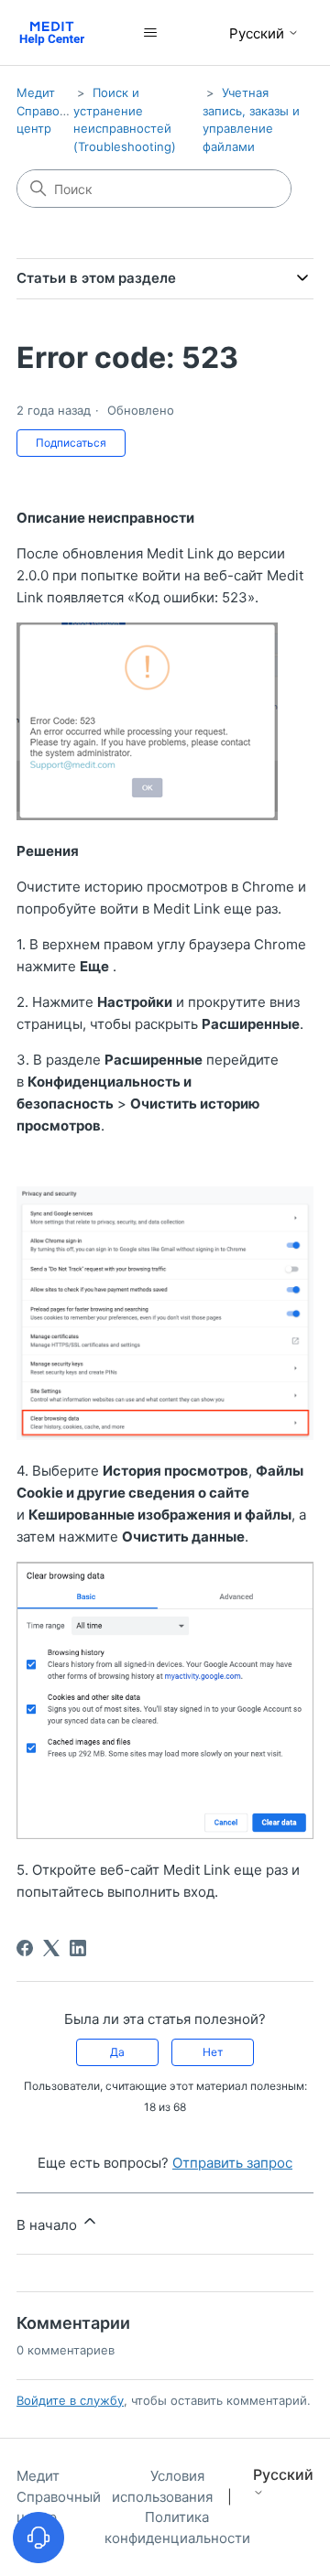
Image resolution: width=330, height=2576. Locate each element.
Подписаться (71, 443)
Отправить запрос (232, 2163)
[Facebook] (25, 1948)
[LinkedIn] (78, 1948)
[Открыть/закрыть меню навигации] (151, 33)
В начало (49, 2225)
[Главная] (52, 32)
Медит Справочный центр (53, 110)
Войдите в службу (70, 2400)
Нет (213, 2052)
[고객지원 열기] (38, 2538)
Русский (258, 33)
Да (117, 2052)
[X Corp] (51, 1948)
